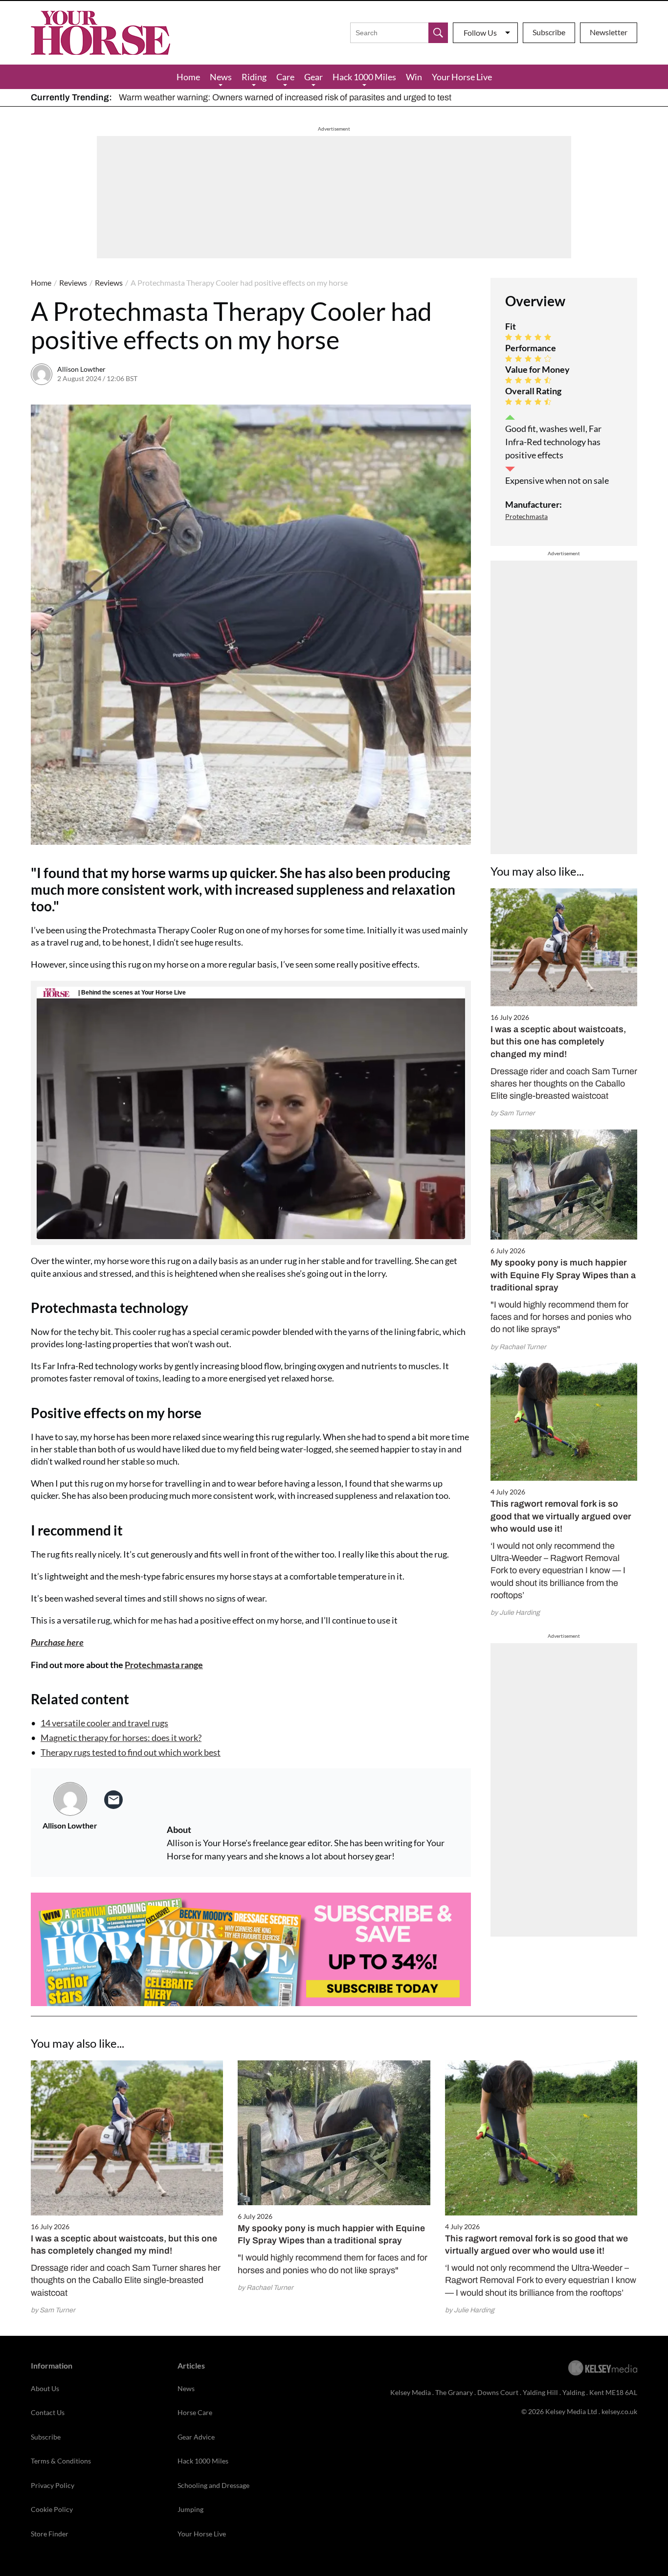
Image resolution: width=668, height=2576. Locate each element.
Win (414, 77)
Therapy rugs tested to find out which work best (131, 1752)
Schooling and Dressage (213, 2485)
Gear (313, 77)
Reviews (73, 282)
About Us (45, 2388)
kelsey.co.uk (619, 2411)
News (221, 77)
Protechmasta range (164, 1665)
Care (285, 77)
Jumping (190, 2509)
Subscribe (549, 32)
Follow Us (480, 33)
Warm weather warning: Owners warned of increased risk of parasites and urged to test (285, 97)
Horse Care (195, 2412)
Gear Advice (196, 2437)
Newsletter (609, 32)
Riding (254, 77)
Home (188, 77)
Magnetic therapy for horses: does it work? (121, 1738)
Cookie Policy (52, 2509)
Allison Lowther (81, 369)
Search (438, 33)
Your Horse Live (462, 77)
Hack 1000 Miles (364, 77)
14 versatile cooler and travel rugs (104, 1723)
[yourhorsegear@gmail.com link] (113, 1800)
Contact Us (48, 2412)
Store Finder (50, 2534)
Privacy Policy (53, 2485)
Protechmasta (526, 516)
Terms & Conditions (61, 2461)
